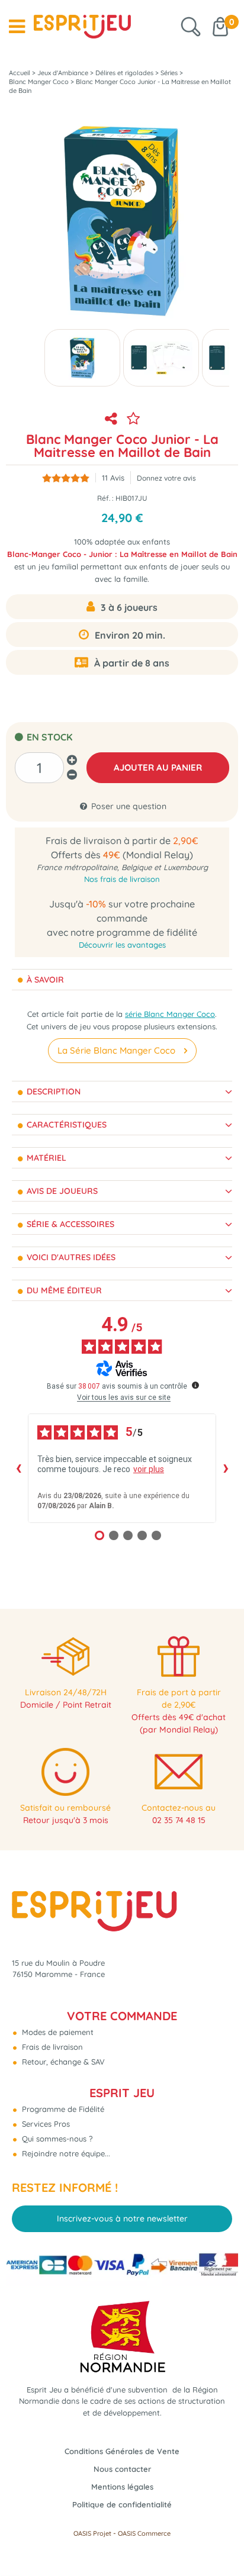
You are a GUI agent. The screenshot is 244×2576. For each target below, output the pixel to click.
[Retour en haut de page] (220, 2540)
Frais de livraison (51, 2047)
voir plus (149, 1469)
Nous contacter (122, 2469)
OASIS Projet (92, 2533)
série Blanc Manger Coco (170, 1014)
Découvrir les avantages (122, 945)
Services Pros (45, 2124)
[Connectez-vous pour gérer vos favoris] (133, 418)
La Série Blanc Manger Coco (116, 1050)
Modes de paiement (57, 2032)
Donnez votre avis (166, 478)
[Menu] (17, 27)
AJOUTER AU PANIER (158, 767)
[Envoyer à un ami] (111, 418)
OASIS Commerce (144, 2533)
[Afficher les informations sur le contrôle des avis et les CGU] (195, 1385)
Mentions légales (122, 2487)
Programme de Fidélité (62, 2109)
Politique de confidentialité (122, 2504)
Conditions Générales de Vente (122, 2451)
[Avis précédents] (18, 1469)
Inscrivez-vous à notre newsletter (122, 2218)
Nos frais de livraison (122, 879)
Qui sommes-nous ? (56, 2139)
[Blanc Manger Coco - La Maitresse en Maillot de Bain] (82, 358)
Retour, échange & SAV (62, 2062)
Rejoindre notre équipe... (65, 2153)
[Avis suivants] (226, 1469)
